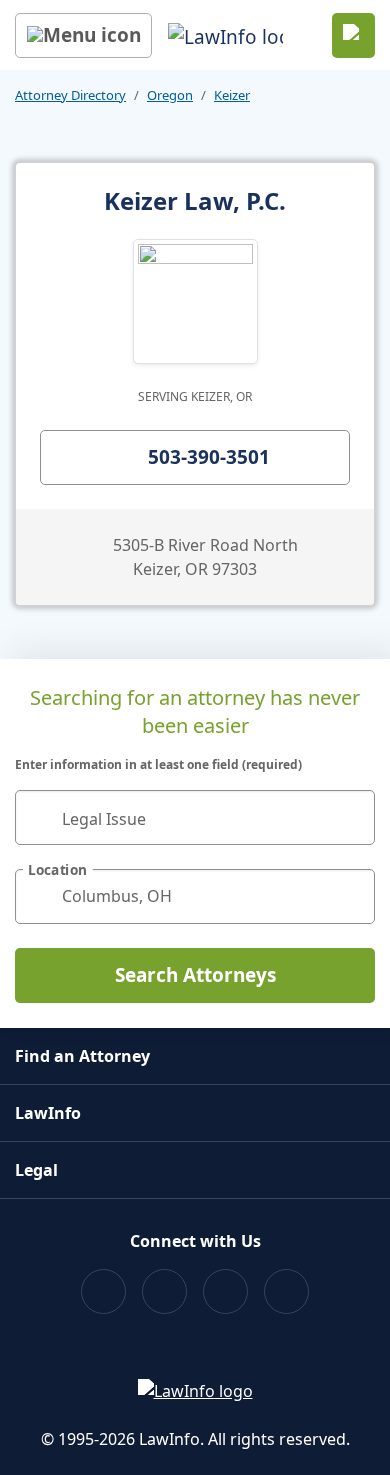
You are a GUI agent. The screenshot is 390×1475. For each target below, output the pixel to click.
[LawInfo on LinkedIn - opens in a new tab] (286, 1291)
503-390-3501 (209, 457)
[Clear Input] (351, 817)
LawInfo (48, 1113)
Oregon (170, 95)
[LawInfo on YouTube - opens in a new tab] (225, 1291)
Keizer (232, 95)
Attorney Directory (70, 95)
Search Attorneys (195, 975)
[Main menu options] (83, 35)
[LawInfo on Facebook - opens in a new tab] (103, 1291)
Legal (36, 1170)
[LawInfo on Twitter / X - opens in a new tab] (164, 1291)
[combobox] (195, 817)
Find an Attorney (82, 1056)
